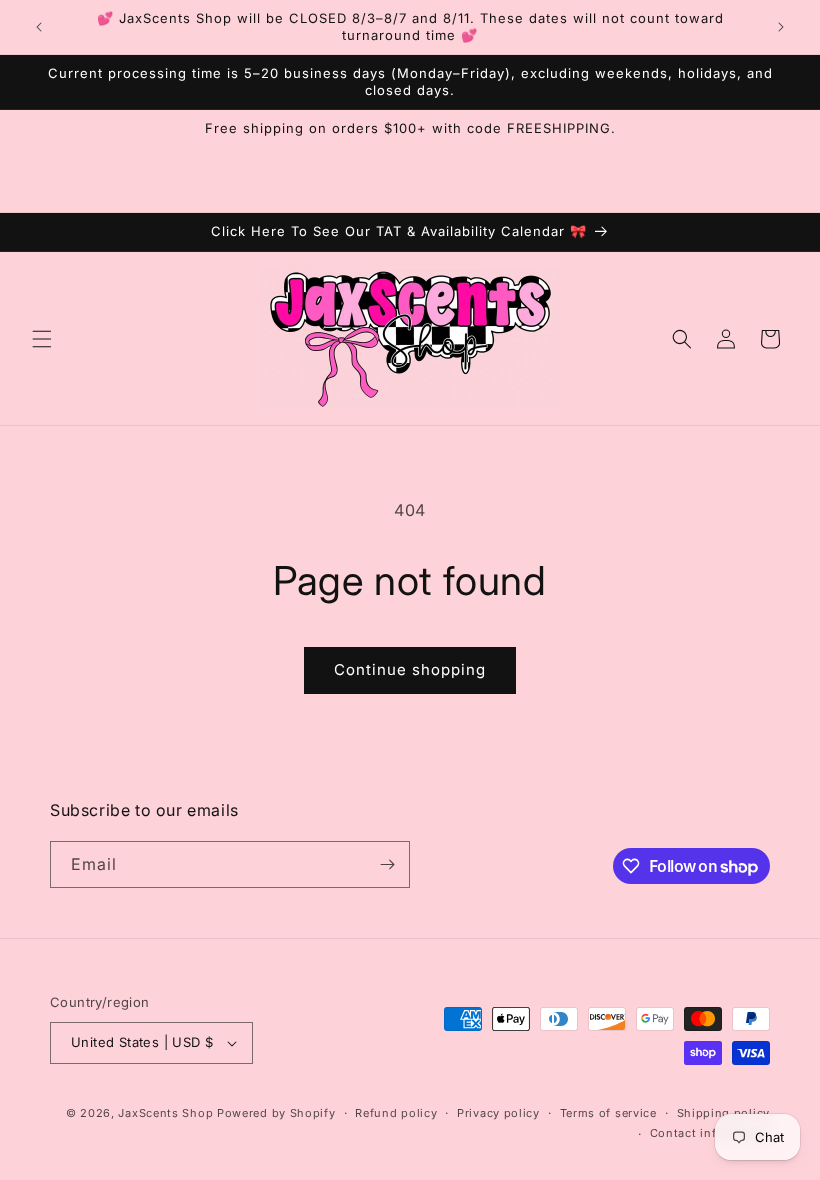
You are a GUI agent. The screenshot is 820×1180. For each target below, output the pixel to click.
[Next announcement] (781, 27)
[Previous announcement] (39, 27)
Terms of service (608, 1113)
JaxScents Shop (165, 1113)
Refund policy (396, 1113)
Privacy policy (498, 1113)
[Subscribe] (387, 864)
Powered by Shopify (276, 1113)
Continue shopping (410, 669)
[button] (42, 339)
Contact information (710, 1133)
